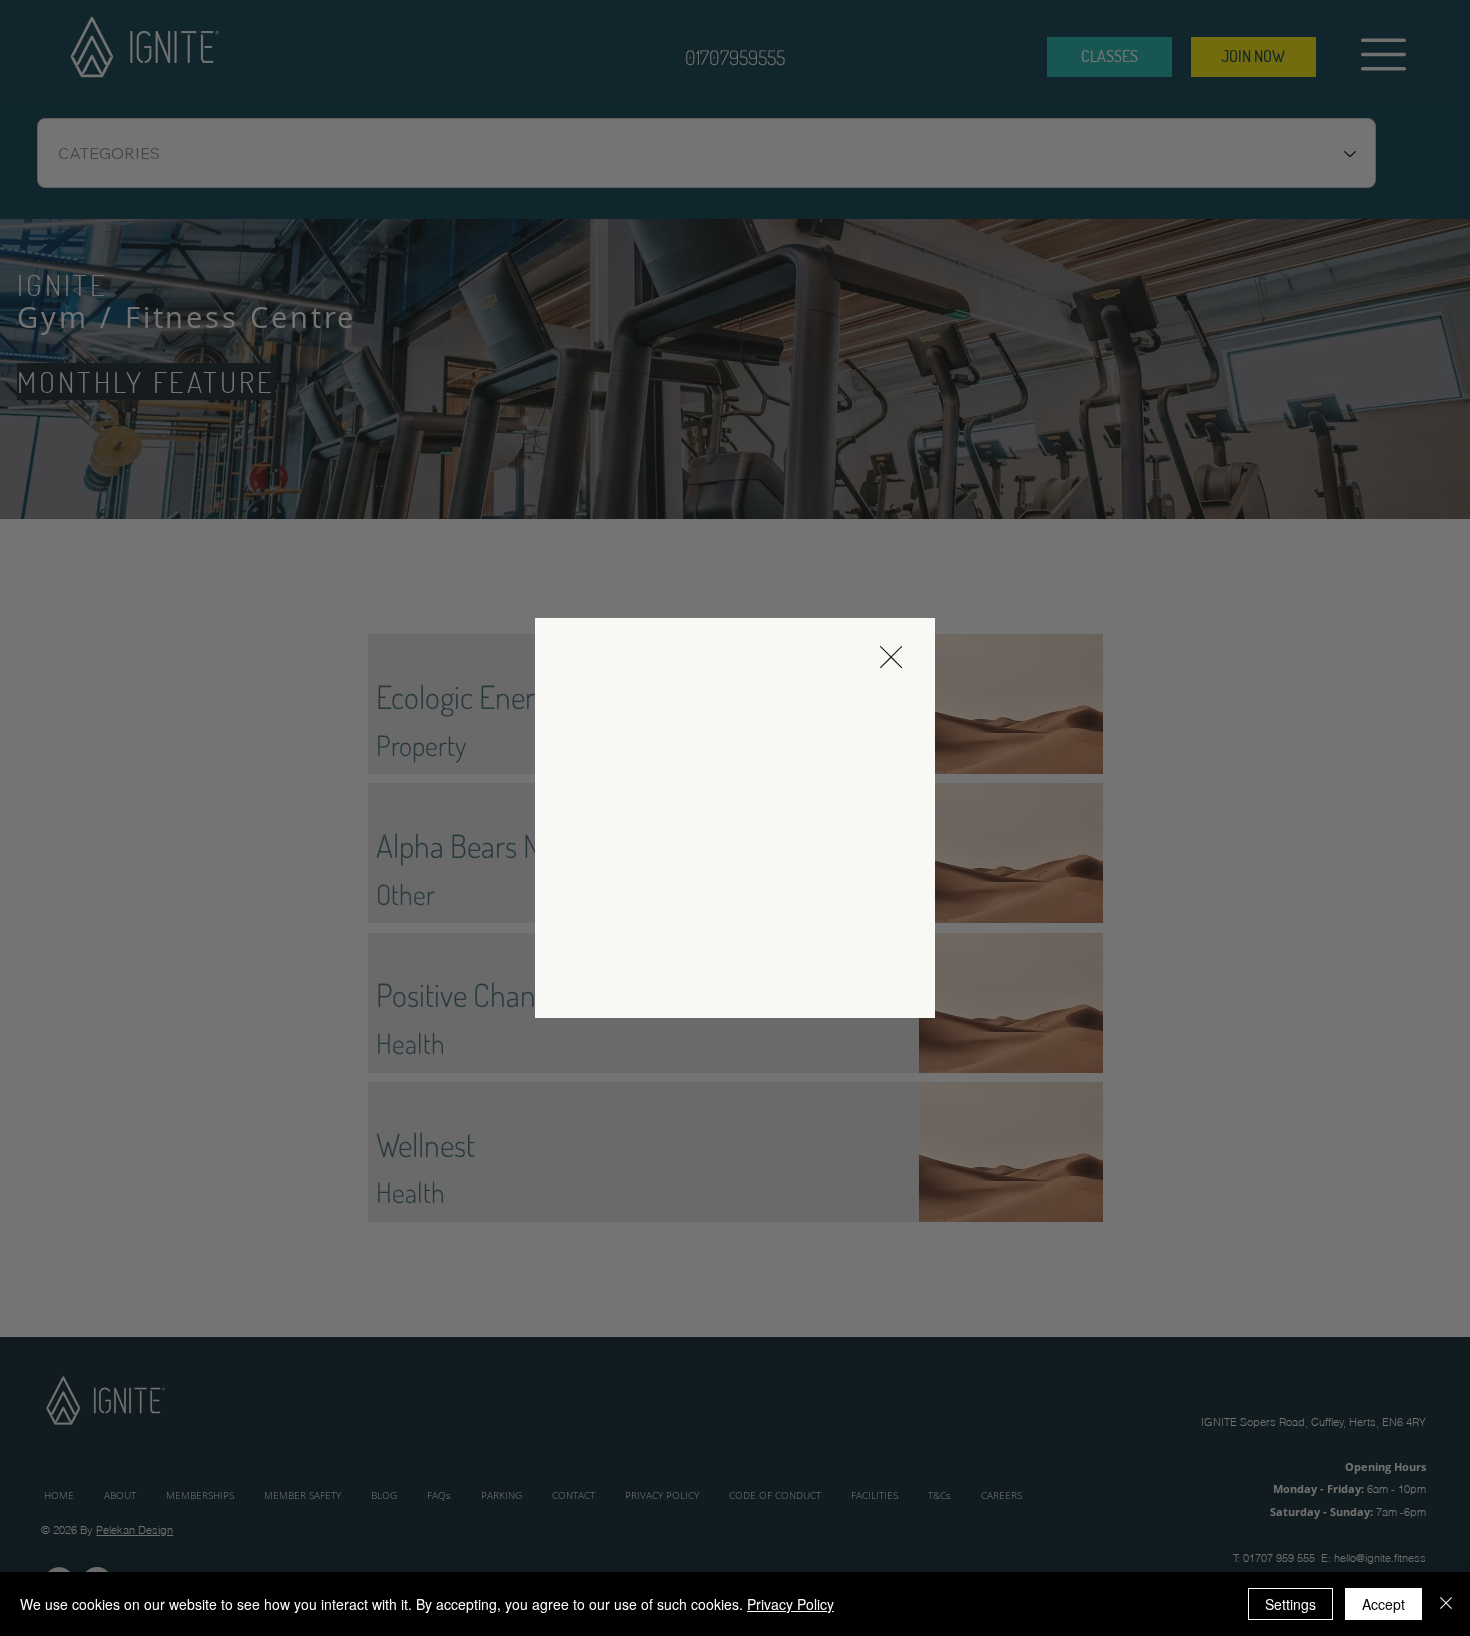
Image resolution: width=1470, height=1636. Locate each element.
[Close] (1446, 1604)
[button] (891, 658)
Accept (1383, 1604)
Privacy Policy (790, 1604)
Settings (1290, 1604)
